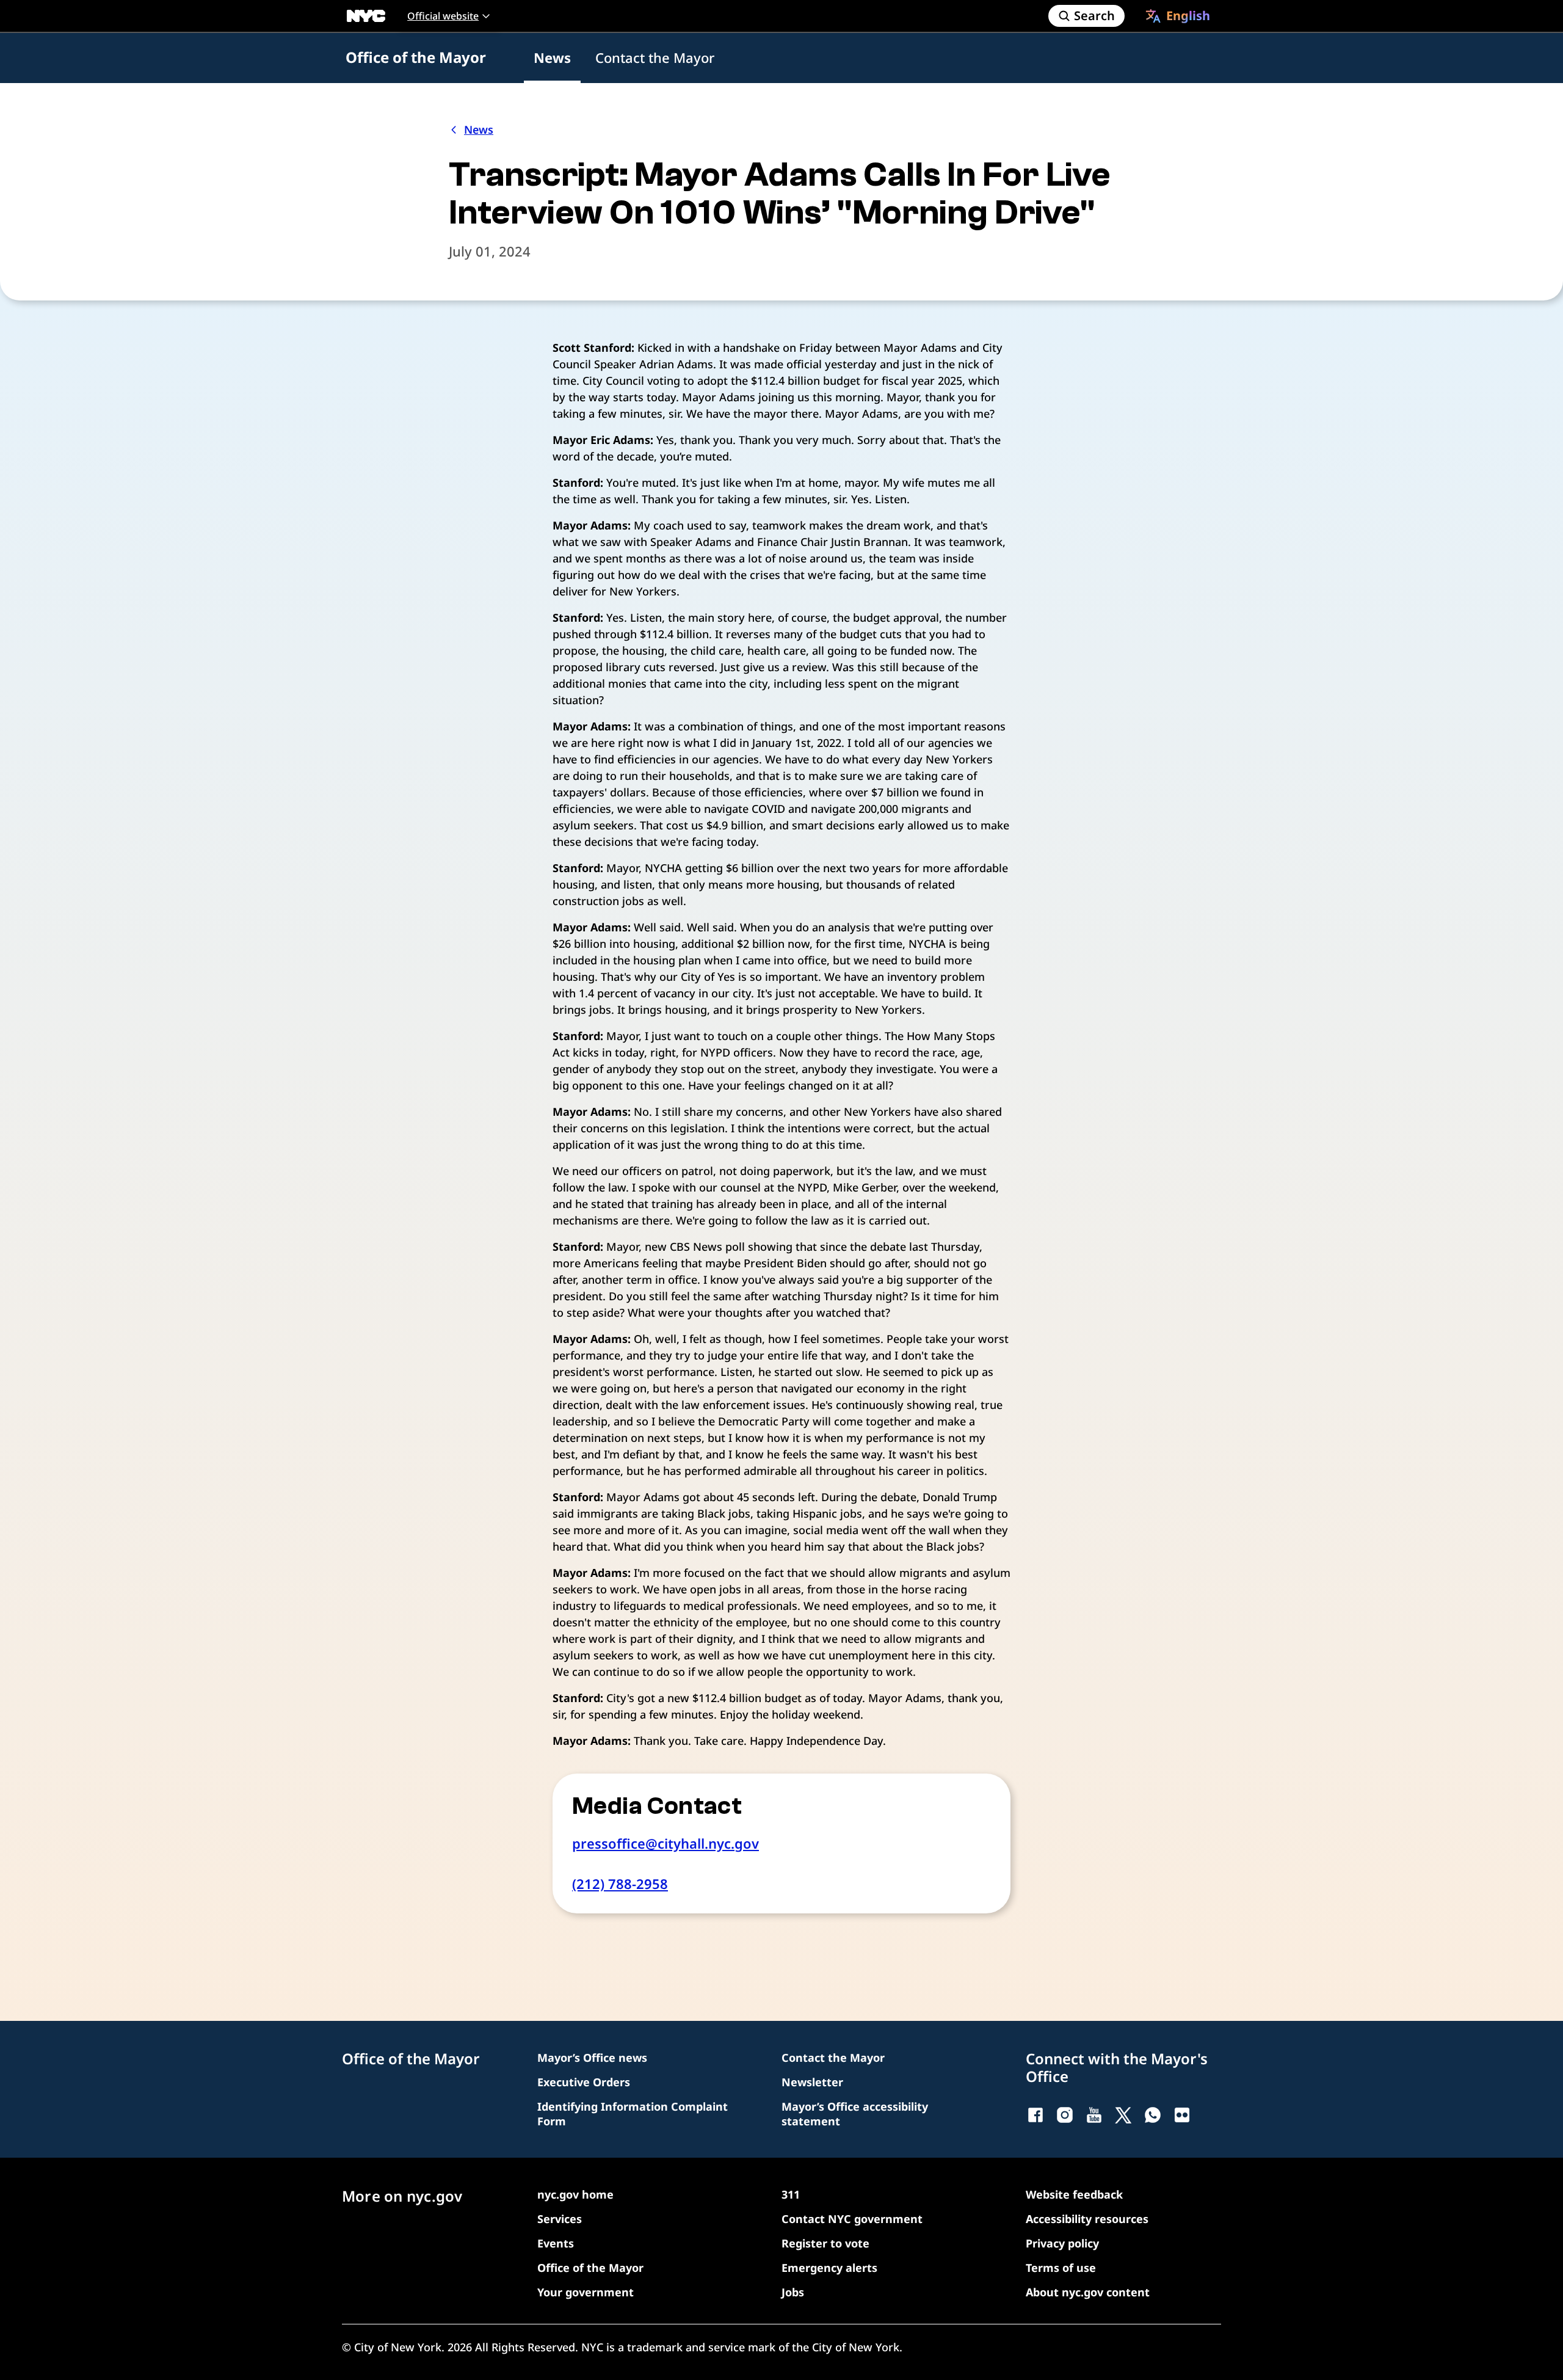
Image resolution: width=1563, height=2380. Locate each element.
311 (791, 2194)
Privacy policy (1062, 2243)
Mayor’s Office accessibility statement (855, 2114)
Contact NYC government (852, 2219)
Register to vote (825, 2243)
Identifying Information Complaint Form (633, 2114)
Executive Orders (584, 2082)
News (552, 57)
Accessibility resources (1087, 2219)
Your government (586, 2292)
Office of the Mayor (416, 57)
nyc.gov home (575, 2194)
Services (560, 2219)
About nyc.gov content (1088, 2292)
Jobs (793, 2292)
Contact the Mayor (655, 57)
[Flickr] (1182, 2115)
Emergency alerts (829, 2268)
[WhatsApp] (1153, 2115)
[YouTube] (1094, 2115)
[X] (1123, 2115)
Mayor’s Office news (592, 2058)
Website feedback (1074, 2194)
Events (556, 2243)
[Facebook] (1035, 2115)
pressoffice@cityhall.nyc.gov (665, 1843)
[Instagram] (1065, 2115)
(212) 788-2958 (620, 1883)
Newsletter (812, 2082)
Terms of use (1061, 2268)
